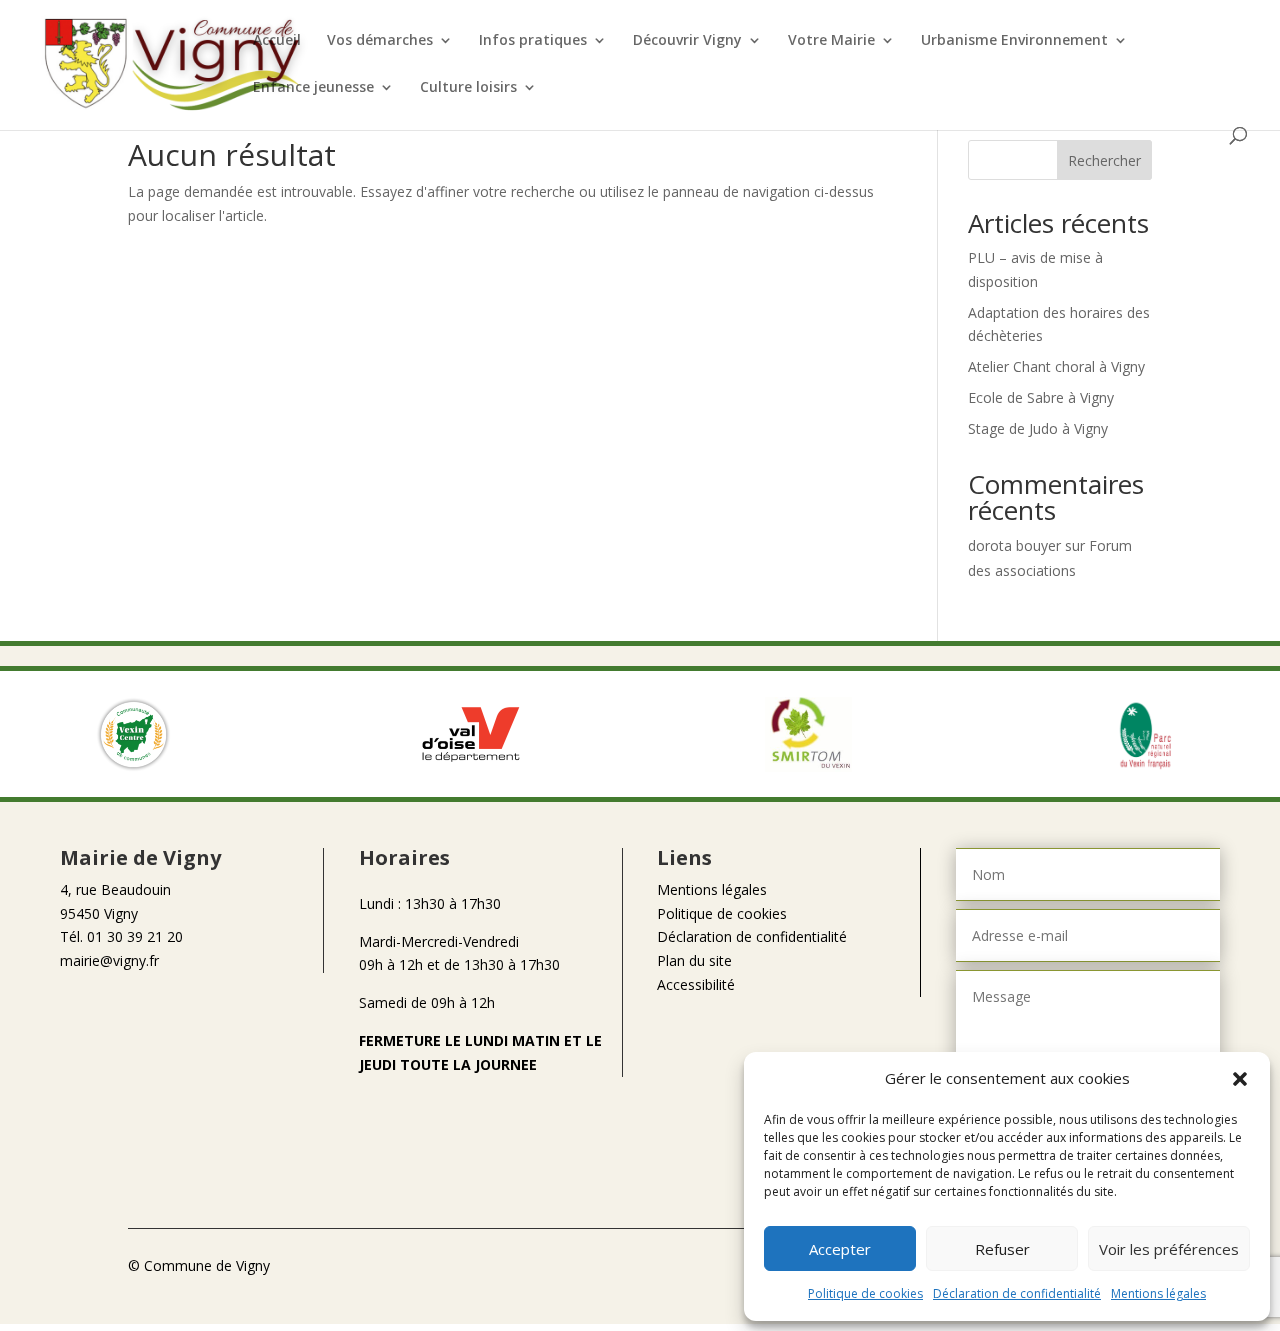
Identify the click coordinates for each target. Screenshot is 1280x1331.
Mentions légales (1158, 1293)
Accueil (277, 41)
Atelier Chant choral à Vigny (1056, 366)
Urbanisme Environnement (1014, 41)
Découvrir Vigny (687, 41)
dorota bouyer (1014, 545)
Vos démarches (380, 41)
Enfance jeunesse (313, 88)
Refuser (1002, 1249)
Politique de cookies (865, 1293)
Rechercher (1104, 160)
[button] (1240, 1079)
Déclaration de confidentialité (1017, 1293)
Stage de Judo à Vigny (1038, 428)
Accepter (840, 1249)
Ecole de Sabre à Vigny (1041, 397)
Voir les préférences (1169, 1249)
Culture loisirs (468, 88)
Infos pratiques (533, 41)
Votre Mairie (831, 41)
